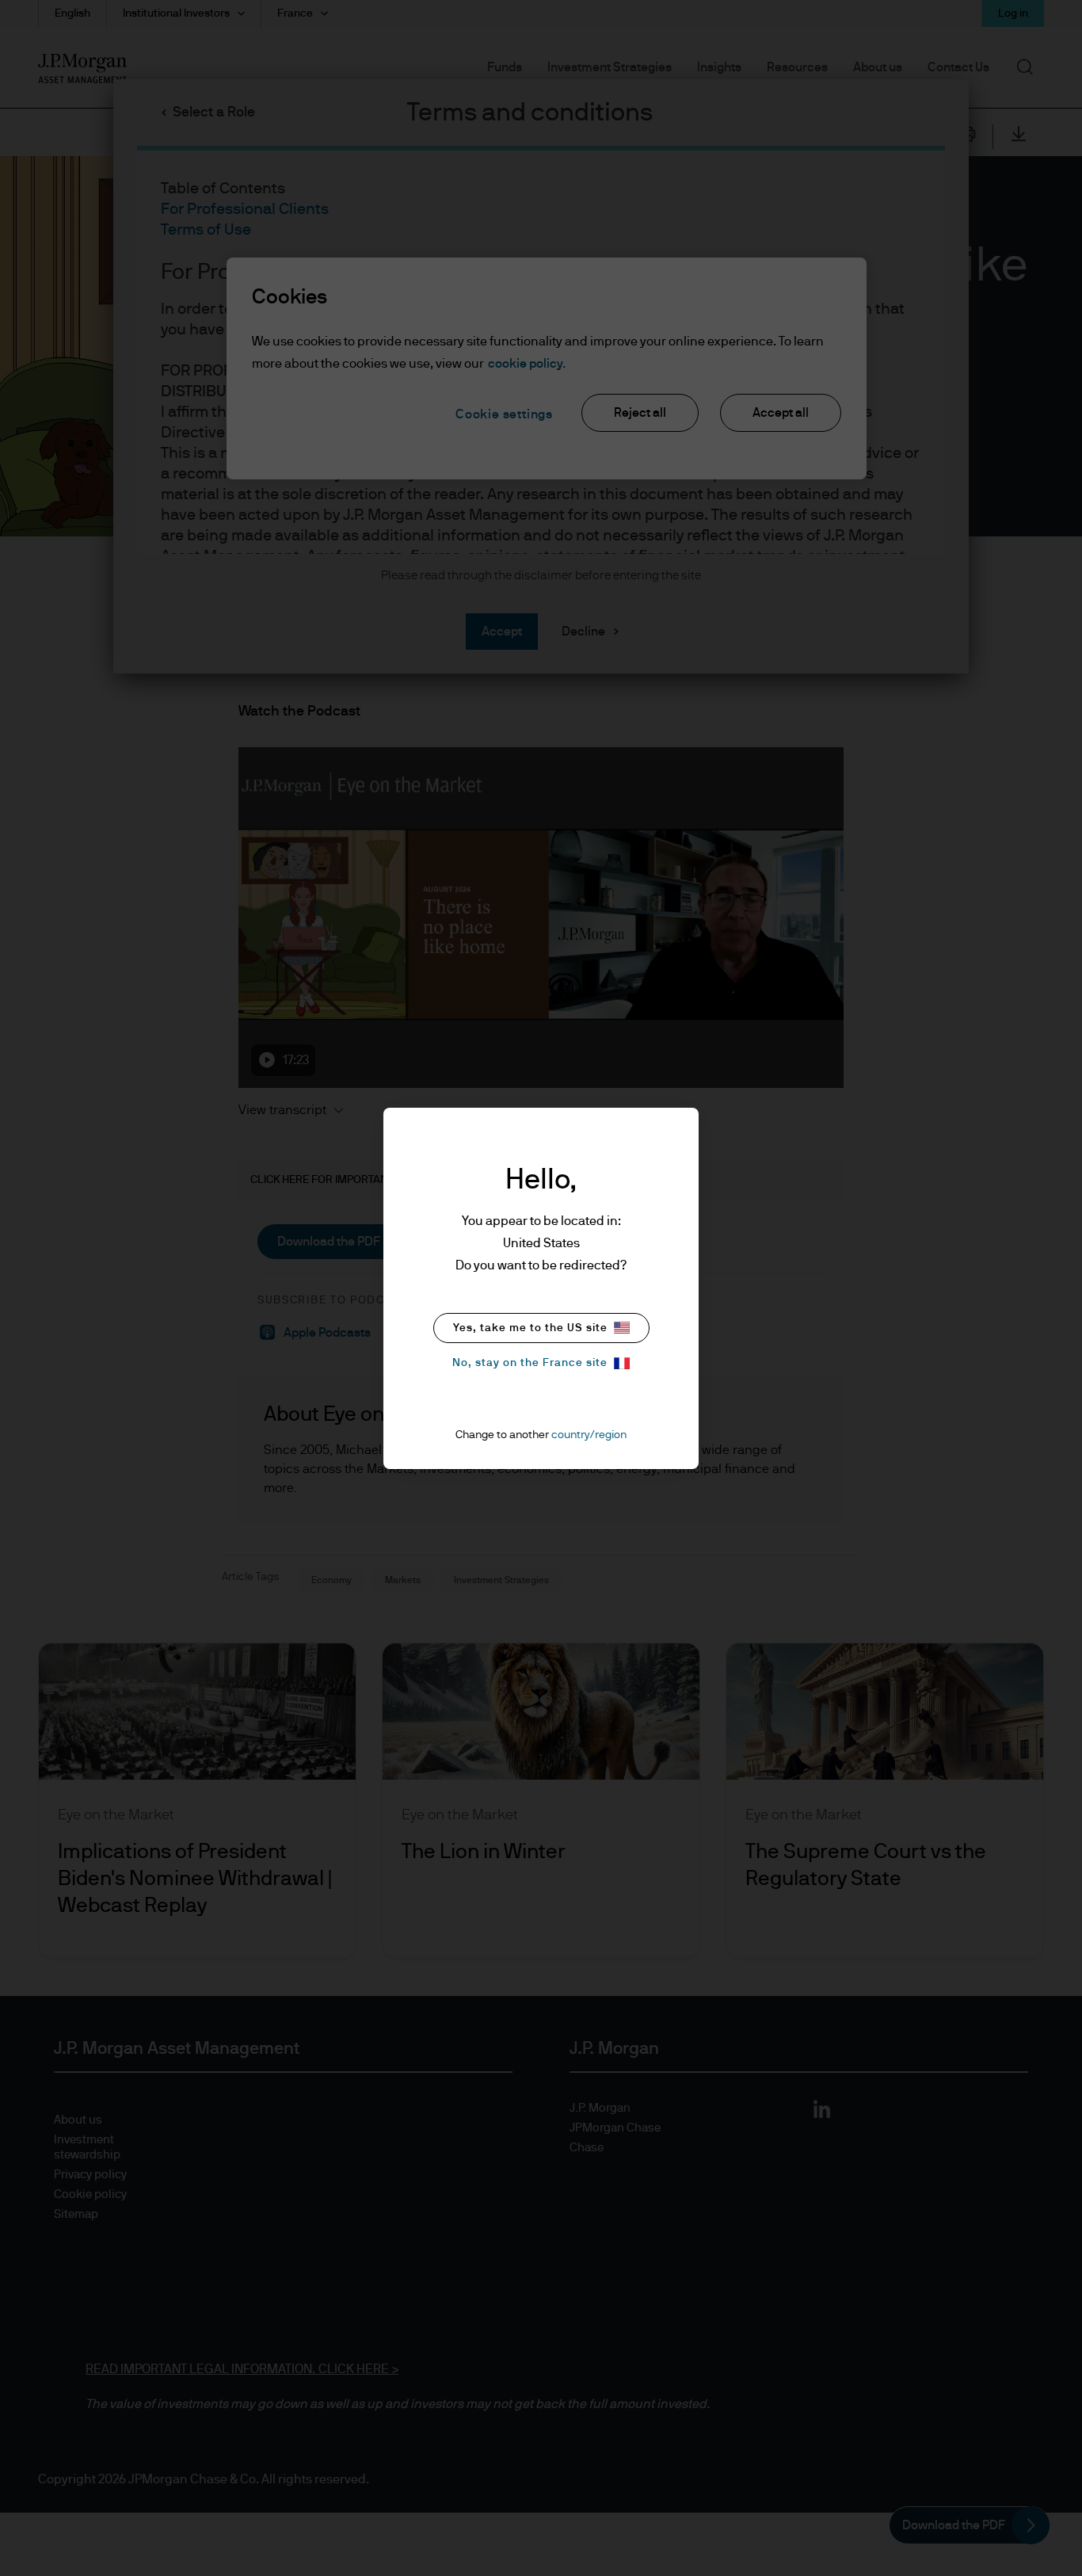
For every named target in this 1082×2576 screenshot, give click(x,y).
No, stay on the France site (530, 1363)
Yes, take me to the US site (530, 1328)
